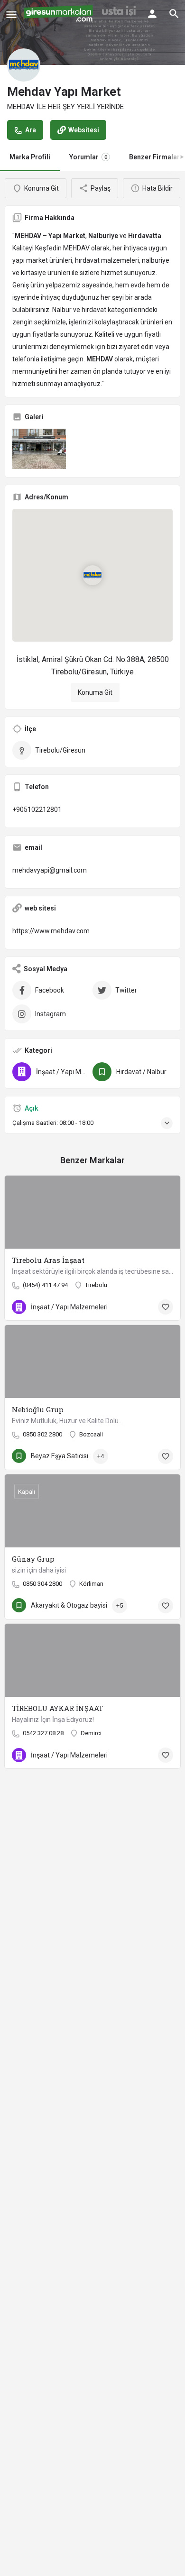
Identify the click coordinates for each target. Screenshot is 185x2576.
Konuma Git (95, 692)
